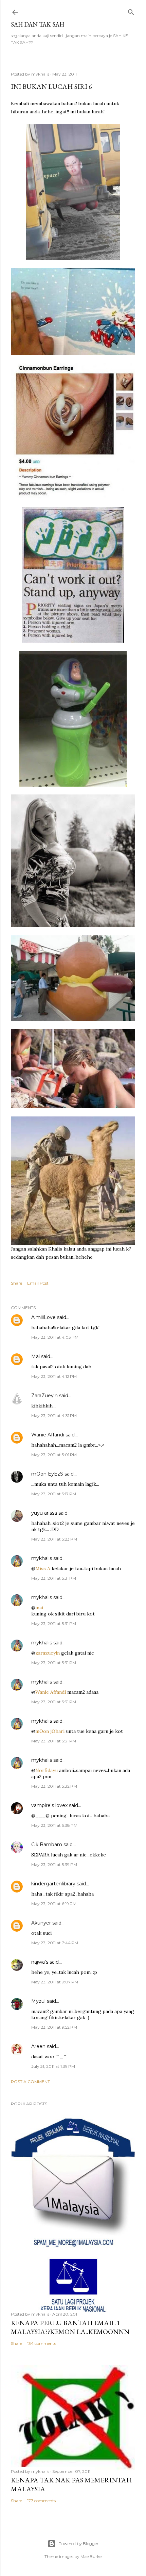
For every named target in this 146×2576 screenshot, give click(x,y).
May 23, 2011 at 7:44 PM (55, 1943)
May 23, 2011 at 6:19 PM (54, 1904)
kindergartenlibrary (53, 1884)
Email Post (38, 1283)
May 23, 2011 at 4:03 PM (55, 1337)
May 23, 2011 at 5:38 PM (54, 1825)
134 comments (42, 2343)
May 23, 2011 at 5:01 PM (54, 1455)
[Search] (131, 11)
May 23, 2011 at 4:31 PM (54, 1415)
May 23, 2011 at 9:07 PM (55, 1982)
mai (39, 1608)
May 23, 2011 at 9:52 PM (54, 2027)
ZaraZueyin (44, 1396)
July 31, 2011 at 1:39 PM (53, 2066)
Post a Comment (30, 2082)
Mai (35, 1356)
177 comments (41, 2501)
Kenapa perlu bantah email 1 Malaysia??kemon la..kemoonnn (70, 2327)
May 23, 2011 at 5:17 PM (54, 1494)
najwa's (40, 1962)
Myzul (38, 2001)
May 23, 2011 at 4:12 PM (54, 1376)
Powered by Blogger (78, 2543)
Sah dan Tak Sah (38, 24)
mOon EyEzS (47, 1474)
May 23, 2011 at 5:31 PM (54, 1578)
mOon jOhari (50, 1731)
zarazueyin (48, 1653)
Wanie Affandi (48, 1435)
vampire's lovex (49, 1805)
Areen (38, 2046)
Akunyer (41, 1923)
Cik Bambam (47, 1845)
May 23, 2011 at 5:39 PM (54, 1864)
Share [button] (16, 1283)
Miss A (43, 1568)
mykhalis (42, 1558)
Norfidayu (47, 1770)
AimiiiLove (43, 1317)
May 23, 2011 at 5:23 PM (54, 1539)
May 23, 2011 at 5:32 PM (54, 1786)
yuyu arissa (44, 1513)
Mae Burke (91, 2556)
